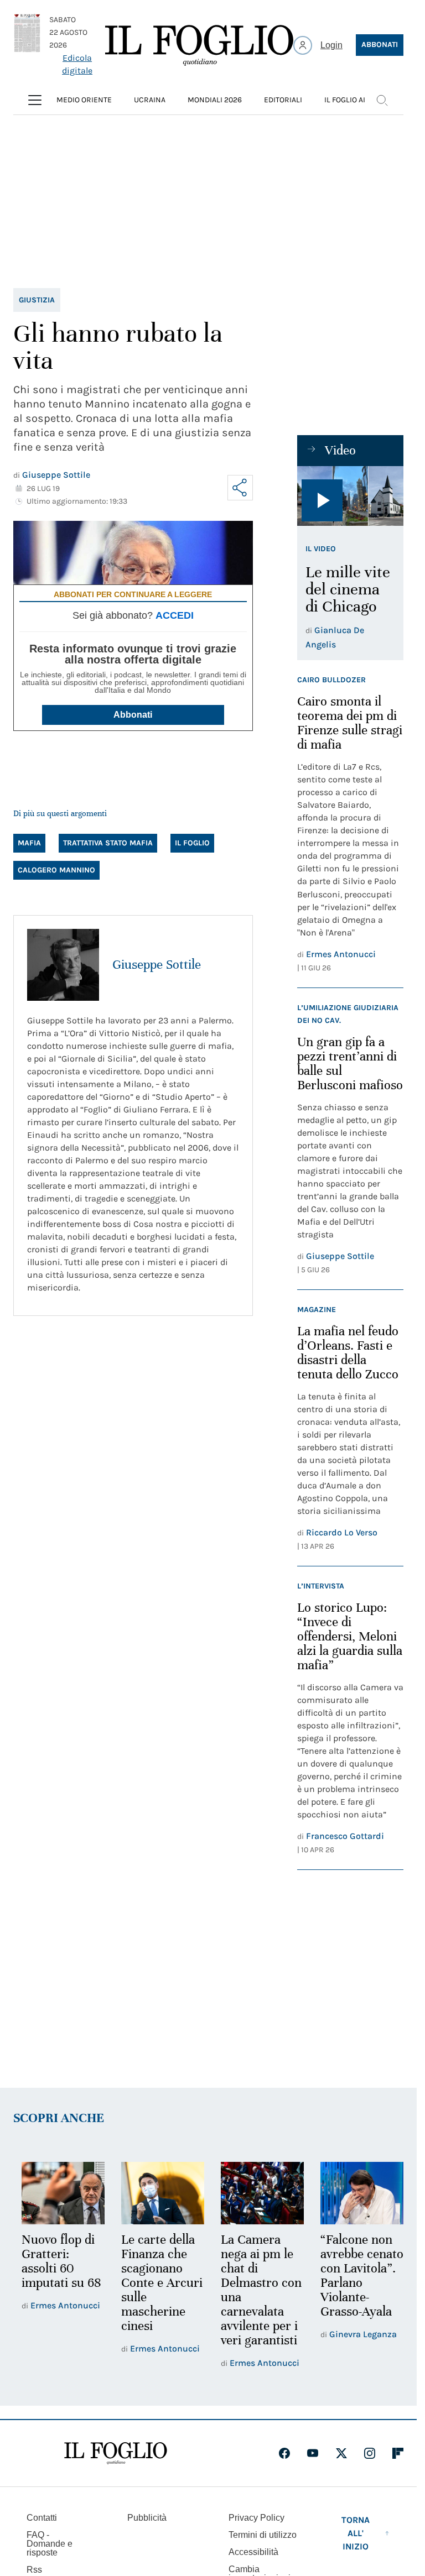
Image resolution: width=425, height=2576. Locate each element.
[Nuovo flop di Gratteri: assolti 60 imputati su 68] (62, 2192)
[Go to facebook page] (284, 2452)
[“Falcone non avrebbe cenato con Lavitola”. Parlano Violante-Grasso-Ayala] (355, 2192)
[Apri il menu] (35, 100)
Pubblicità (147, 2516)
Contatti (42, 2516)
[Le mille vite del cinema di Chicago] (350, 496)
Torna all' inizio (356, 2531)
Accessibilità (253, 2550)
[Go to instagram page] (370, 2452)
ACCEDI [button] (175, 615)
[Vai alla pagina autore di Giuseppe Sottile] (63, 965)
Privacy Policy (256, 2516)
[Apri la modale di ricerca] (382, 100)
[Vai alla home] (199, 45)
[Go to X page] (341, 2452)
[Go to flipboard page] (398, 2452)
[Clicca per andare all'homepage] (116, 2452)
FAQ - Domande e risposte (50, 2542)
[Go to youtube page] (313, 2452)
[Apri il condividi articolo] (240, 488)
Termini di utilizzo (263, 2533)
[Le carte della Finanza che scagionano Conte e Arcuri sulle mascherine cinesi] (159, 2192)
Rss (34, 2568)
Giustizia (37, 300)
